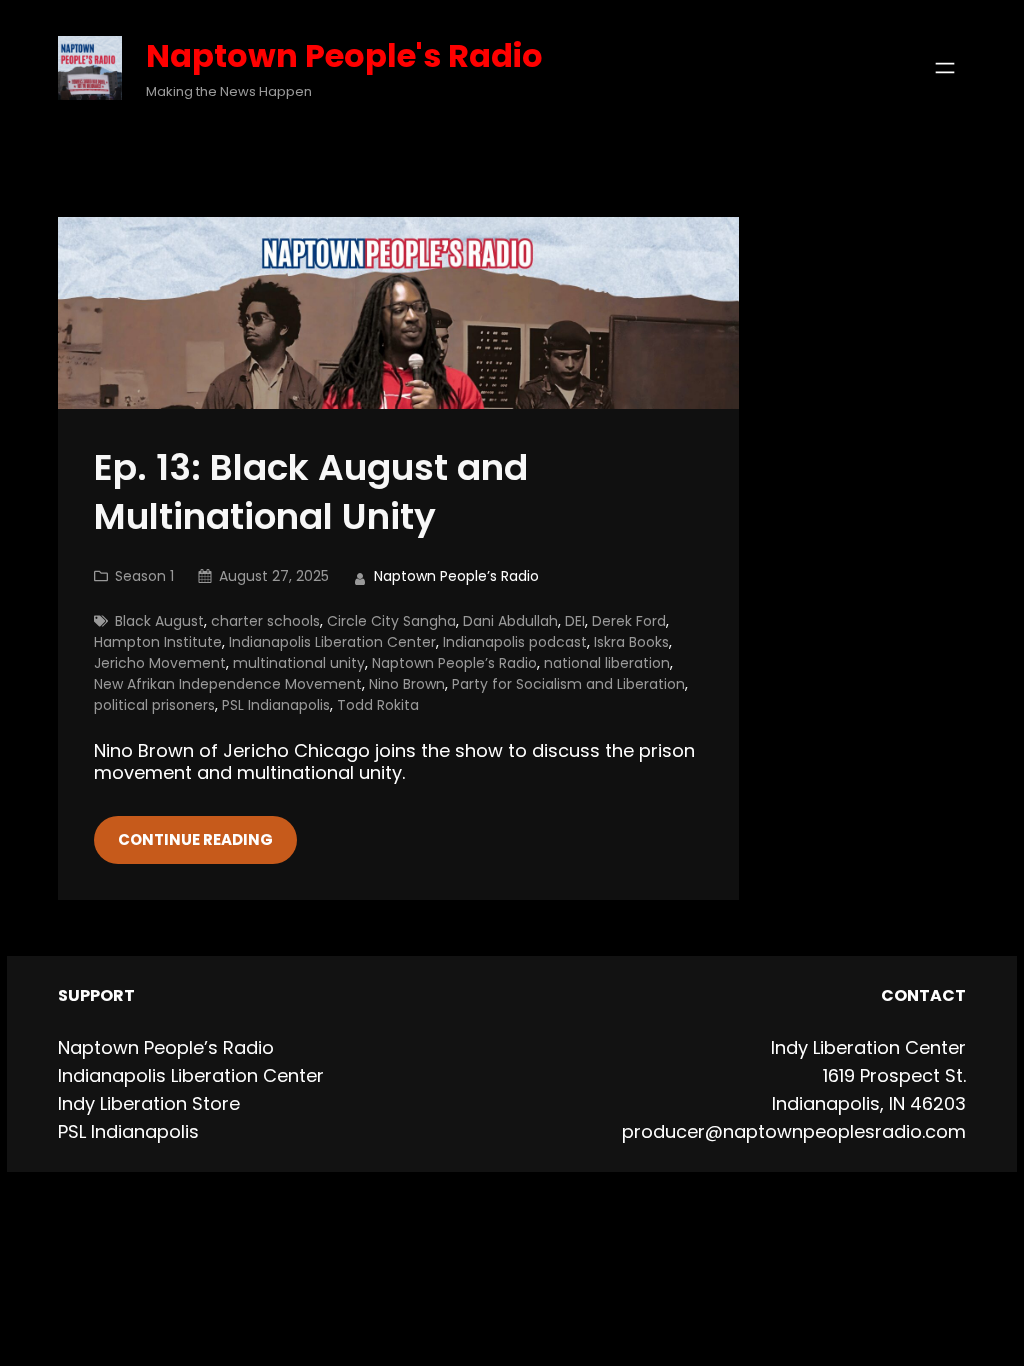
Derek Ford (629, 621)
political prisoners (154, 705)
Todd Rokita (378, 705)
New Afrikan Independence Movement (228, 684)
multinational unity (299, 663)
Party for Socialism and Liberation (568, 684)
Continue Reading (195, 839)
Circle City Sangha (391, 621)
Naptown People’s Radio (454, 663)
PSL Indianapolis (276, 705)
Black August (159, 621)
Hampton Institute (158, 642)
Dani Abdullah (510, 621)
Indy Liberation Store (149, 1103)
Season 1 (144, 576)
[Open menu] (945, 68)
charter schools (265, 621)
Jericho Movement (160, 663)
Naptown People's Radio (344, 55)
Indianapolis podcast (515, 642)
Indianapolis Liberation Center (332, 642)
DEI (575, 621)
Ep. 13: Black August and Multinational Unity (311, 493)
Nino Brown (407, 684)
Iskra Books (631, 642)
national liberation (607, 663)
